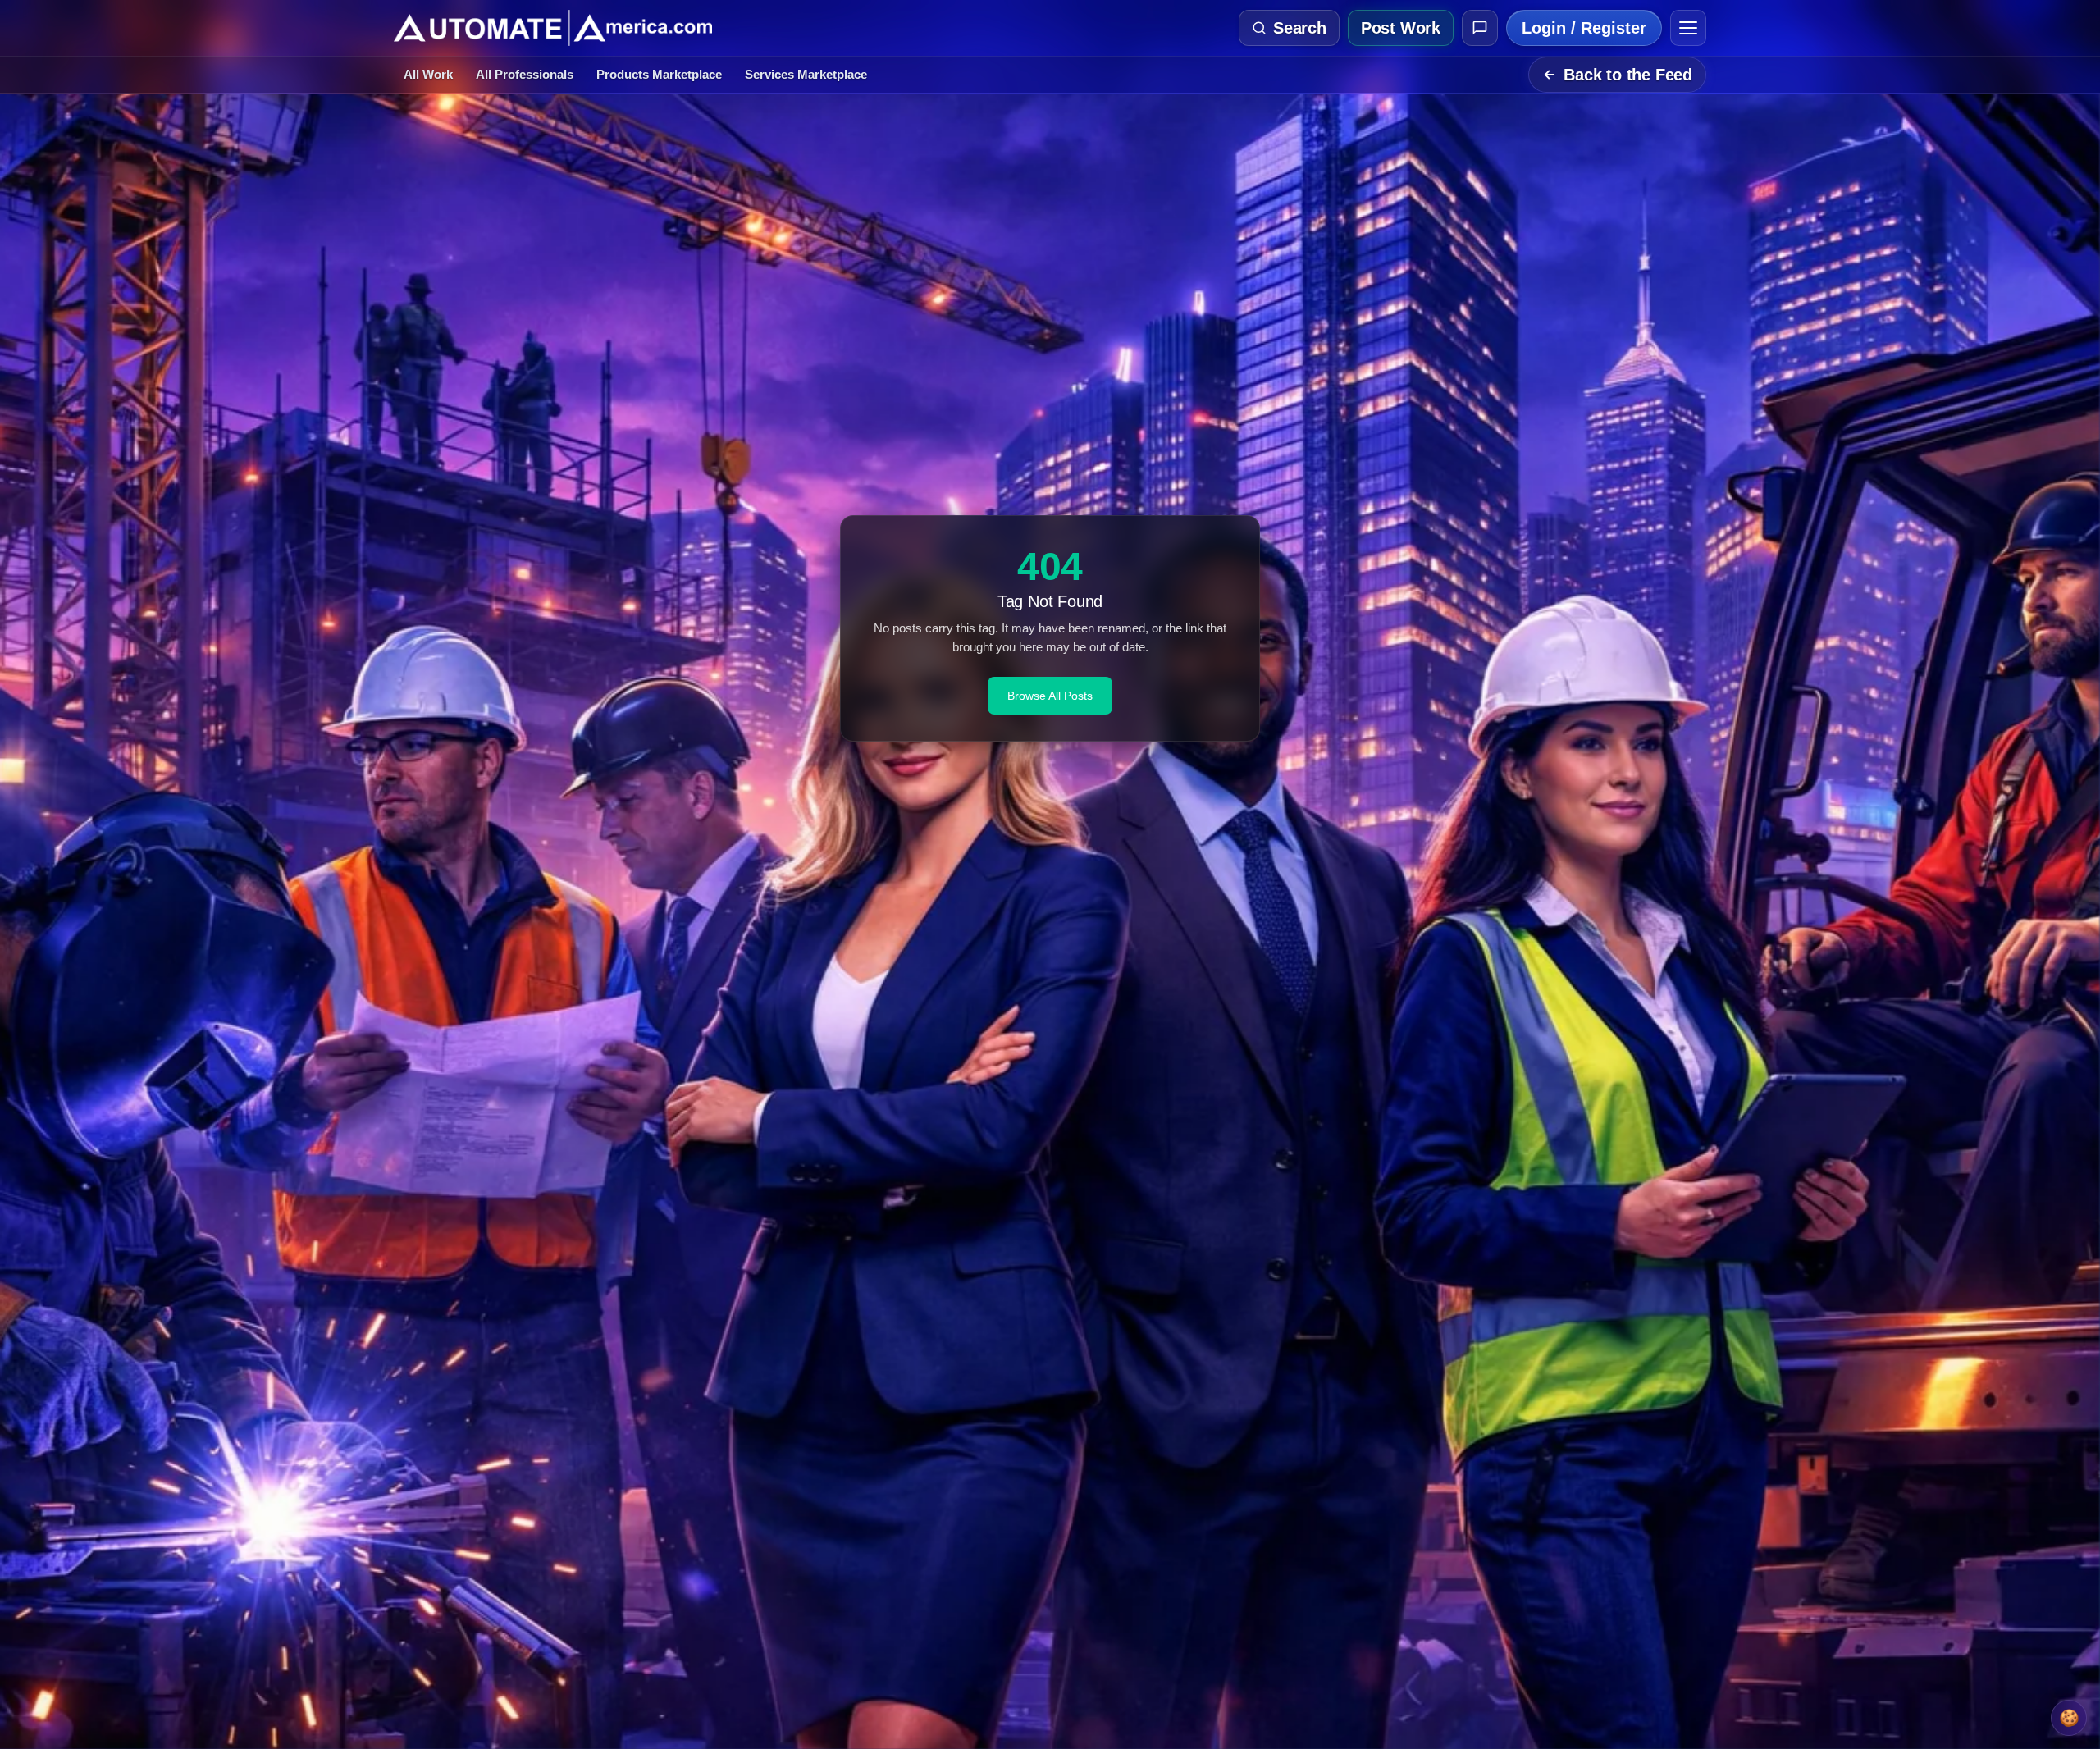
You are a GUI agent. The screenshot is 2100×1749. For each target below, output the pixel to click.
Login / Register (1584, 28)
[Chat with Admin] (1480, 28)
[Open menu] (1688, 28)
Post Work (1401, 28)
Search (1300, 28)
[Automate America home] (553, 28)
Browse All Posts (1050, 696)
